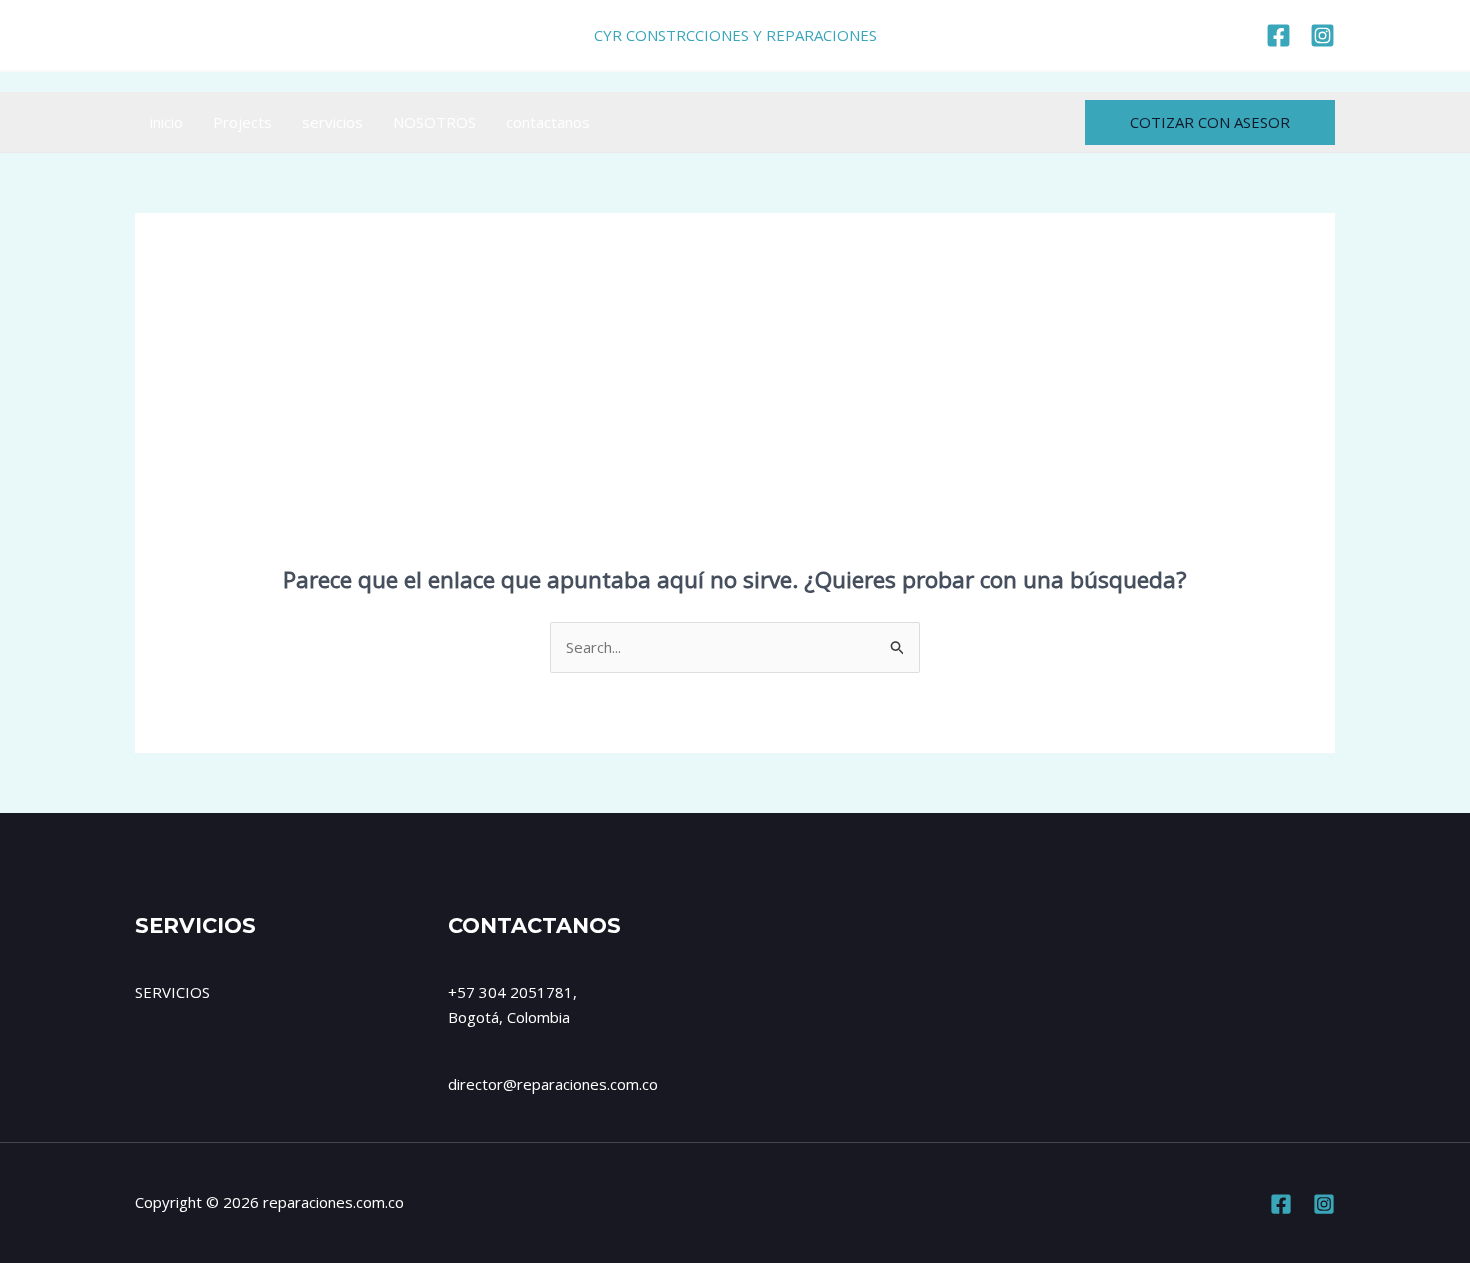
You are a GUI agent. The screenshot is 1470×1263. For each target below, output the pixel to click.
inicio (166, 122)
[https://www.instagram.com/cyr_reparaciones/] (1322, 35)
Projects (242, 122)
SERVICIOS (172, 992)
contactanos (548, 122)
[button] (1210, 122)
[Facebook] (1281, 1204)
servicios (332, 122)
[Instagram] (1324, 1204)
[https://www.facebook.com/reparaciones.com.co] (1278, 35)
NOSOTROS (434, 122)
